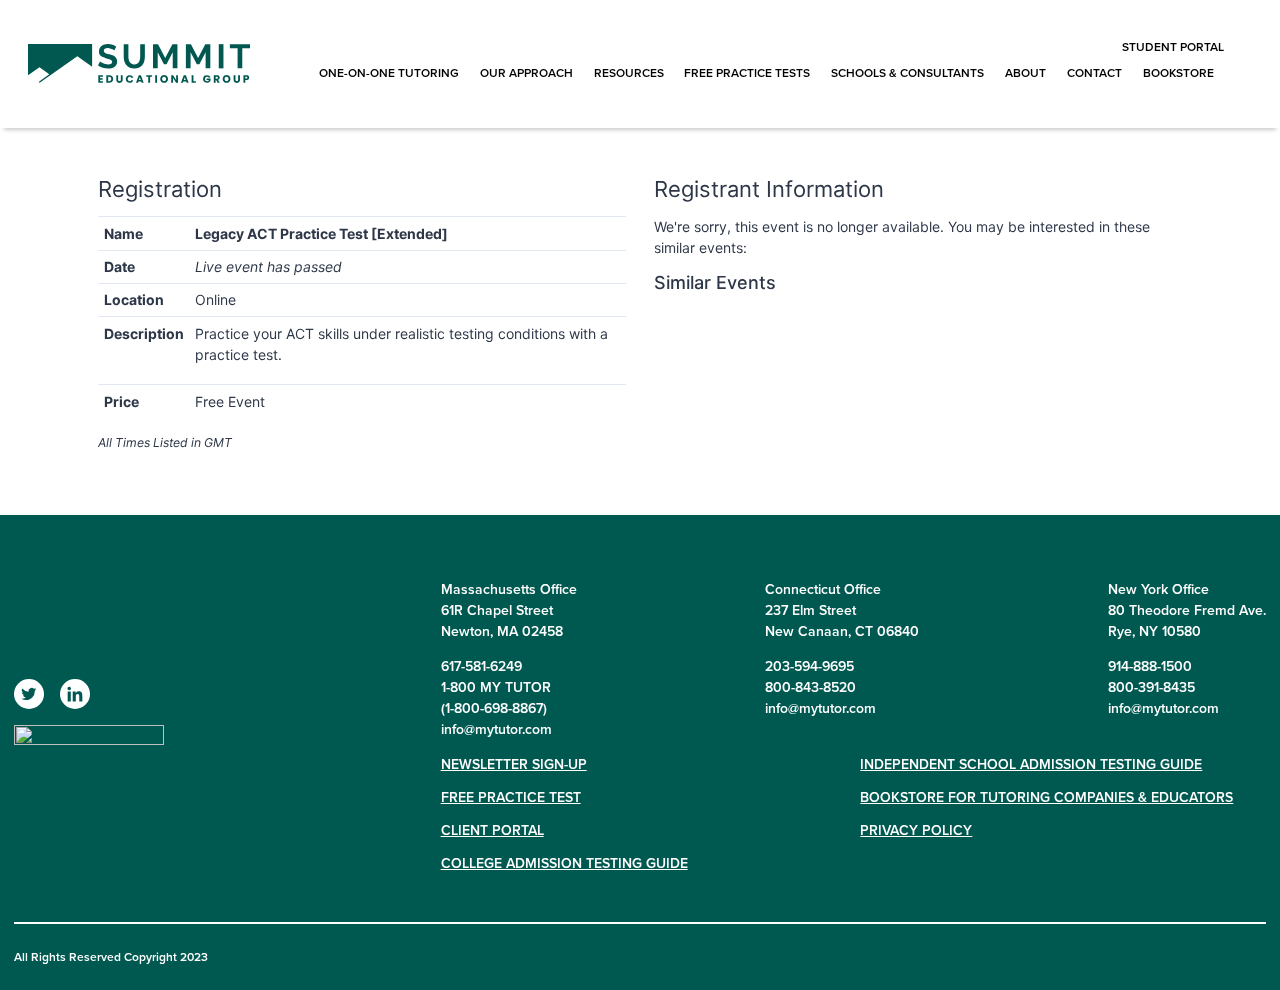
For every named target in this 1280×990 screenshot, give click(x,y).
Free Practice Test (511, 797)
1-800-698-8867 (494, 708)
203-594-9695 (809, 666)
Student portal (1173, 46)
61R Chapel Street (497, 610)
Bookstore (1178, 72)
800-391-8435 (1151, 687)
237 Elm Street (810, 610)
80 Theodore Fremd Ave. (1187, 610)
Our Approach (526, 72)
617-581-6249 (481, 666)
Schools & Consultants (907, 72)
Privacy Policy (916, 830)
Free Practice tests (747, 72)
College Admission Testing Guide (564, 863)
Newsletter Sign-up (514, 764)
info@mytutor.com (496, 729)
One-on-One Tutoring (389, 72)
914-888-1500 (1150, 666)
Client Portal (492, 830)
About (1025, 72)
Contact (1094, 72)
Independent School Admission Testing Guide (1031, 764)
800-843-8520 (810, 687)
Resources (629, 72)
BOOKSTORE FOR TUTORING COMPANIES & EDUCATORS (1046, 797)
